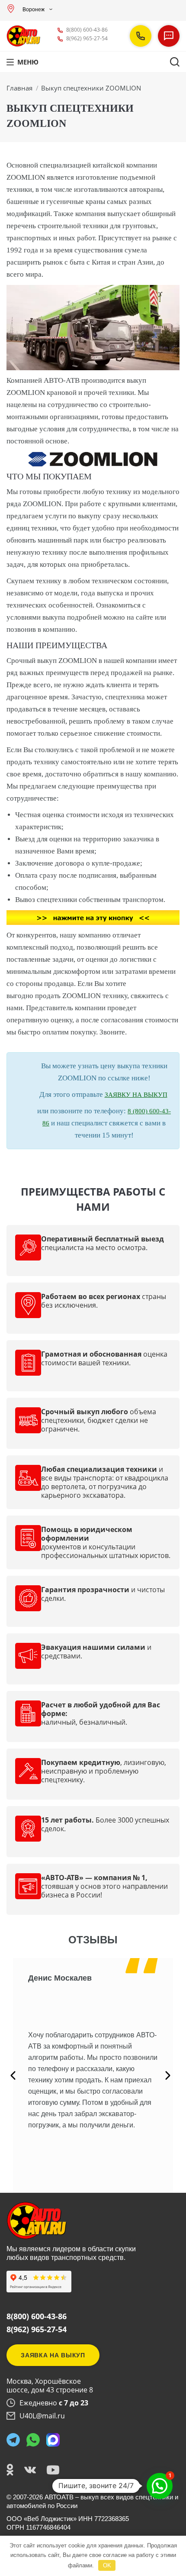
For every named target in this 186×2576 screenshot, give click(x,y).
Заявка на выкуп (53, 2355)
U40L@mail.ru (42, 2416)
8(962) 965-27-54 (87, 38)
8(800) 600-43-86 (87, 30)
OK (107, 2565)
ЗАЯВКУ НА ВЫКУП (136, 1095)
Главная (19, 88)
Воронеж (34, 10)
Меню (28, 62)
